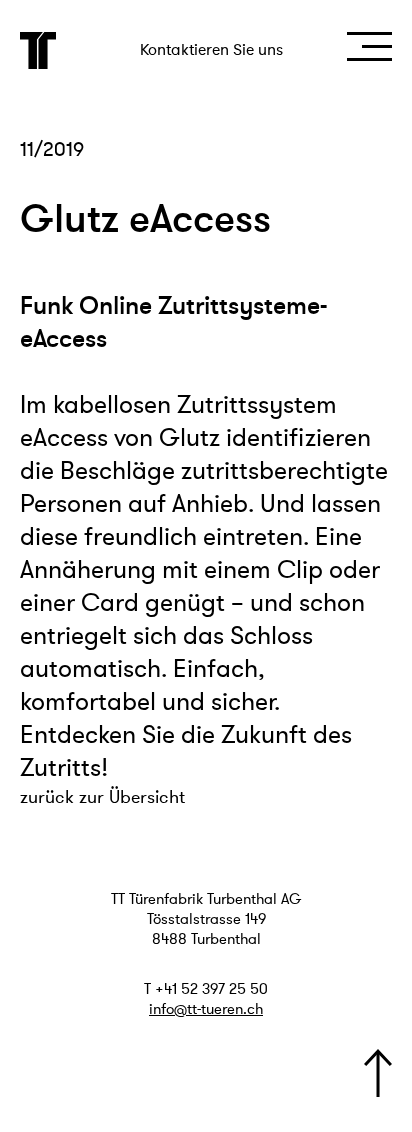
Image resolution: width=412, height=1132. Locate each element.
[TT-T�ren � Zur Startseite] (38, 50)
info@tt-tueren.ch (206, 1009)
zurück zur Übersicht (102, 797)
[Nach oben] (378, 1073)
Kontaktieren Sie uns (211, 50)
